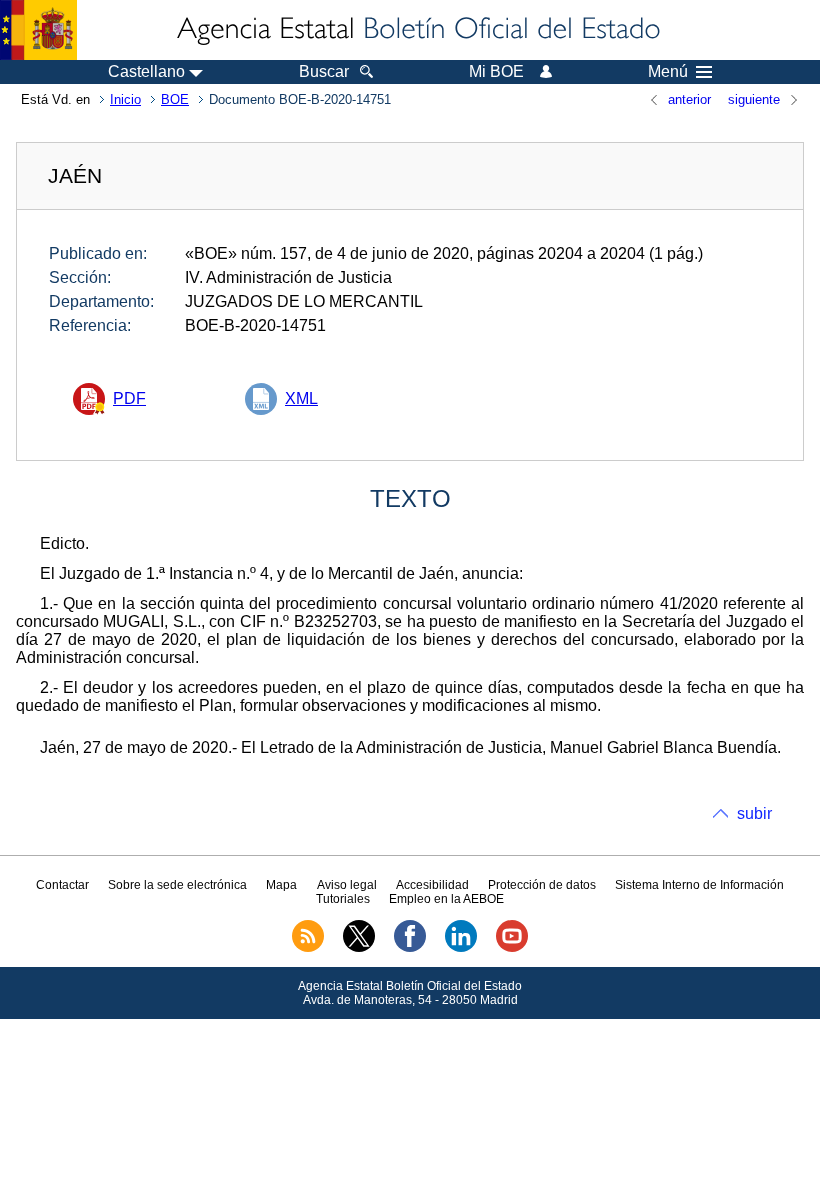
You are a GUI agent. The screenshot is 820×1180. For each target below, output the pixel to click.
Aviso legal (347, 885)
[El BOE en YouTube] (512, 948)
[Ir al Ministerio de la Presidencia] (38, 30)
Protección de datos (542, 885)
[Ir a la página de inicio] (417, 30)
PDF (129, 398)
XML (301, 398)
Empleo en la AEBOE (446, 899)
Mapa (281, 885)
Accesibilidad (432, 885)
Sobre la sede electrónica (177, 885)
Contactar (62, 885)
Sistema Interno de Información (699, 885)
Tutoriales (343, 899)
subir (754, 813)
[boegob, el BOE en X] (359, 948)
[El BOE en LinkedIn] (461, 948)
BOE (175, 99)
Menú (668, 72)
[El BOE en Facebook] (410, 948)
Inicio (125, 99)
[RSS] (308, 948)
